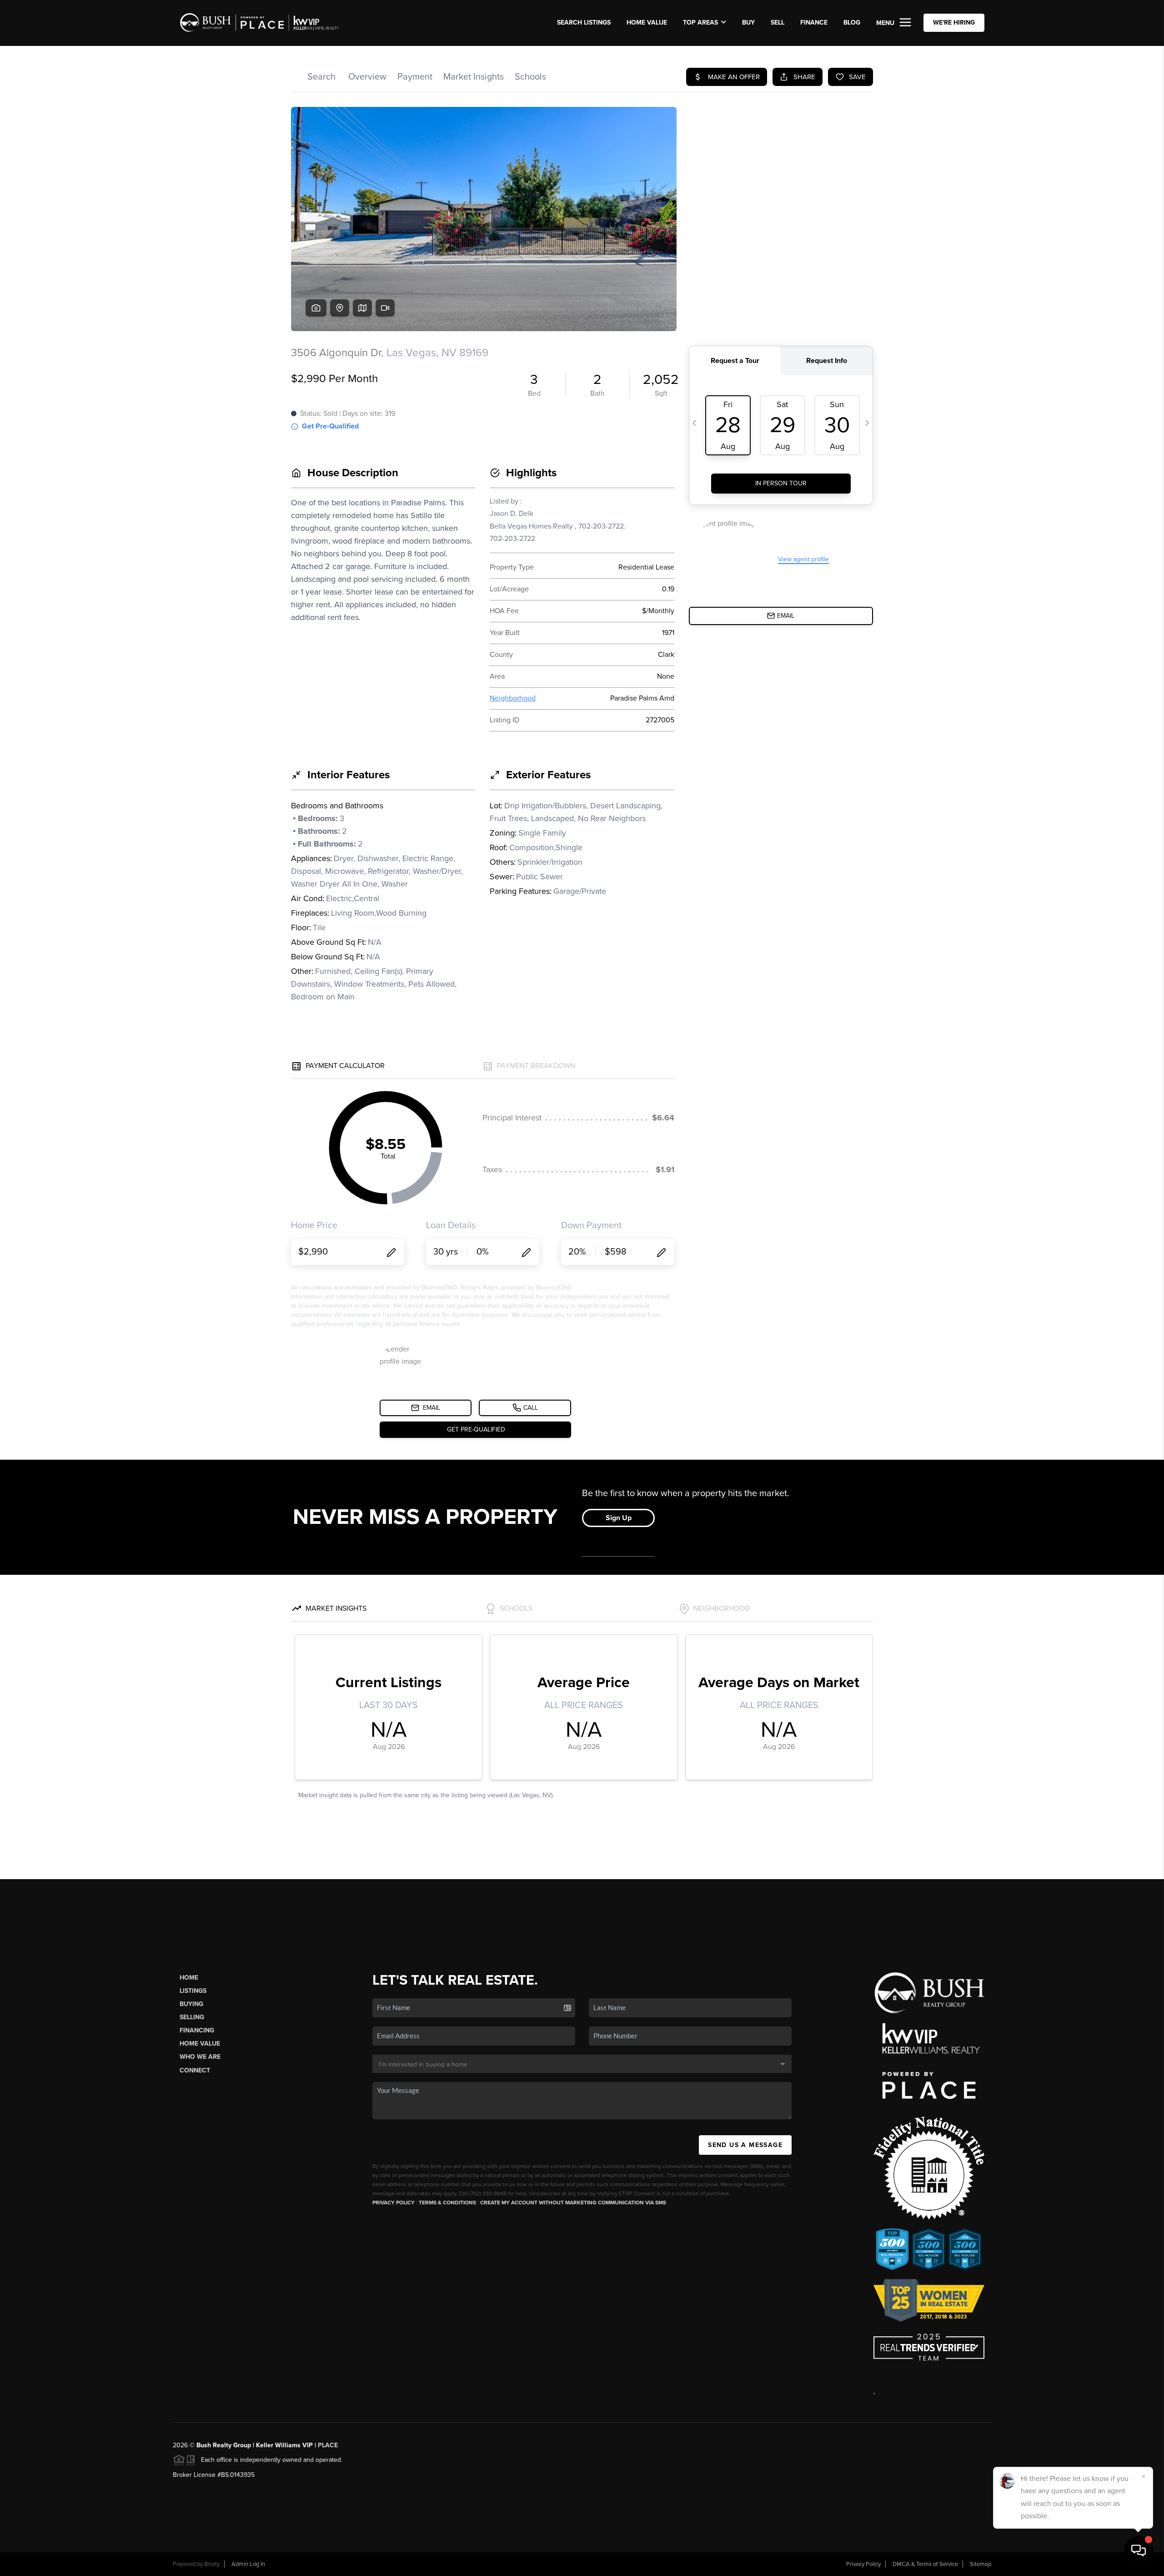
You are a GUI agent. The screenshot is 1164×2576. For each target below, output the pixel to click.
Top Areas (700, 23)
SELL (778, 23)
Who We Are (200, 2057)
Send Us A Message (745, 2145)
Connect (195, 2070)
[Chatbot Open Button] (1139, 2551)
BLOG (852, 23)
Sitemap (981, 2564)
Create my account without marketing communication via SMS (573, 2203)
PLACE (328, 2445)
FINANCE (814, 23)
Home (189, 1978)
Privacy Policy (394, 2203)
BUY (748, 23)
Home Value (647, 23)
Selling (192, 2017)
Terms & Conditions (447, 2203)
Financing (197, 2030)
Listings (193, 1991)
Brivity (212, 2564)
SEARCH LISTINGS (584, 23)
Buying (191, 2004)
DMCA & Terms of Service (925, 2564)
